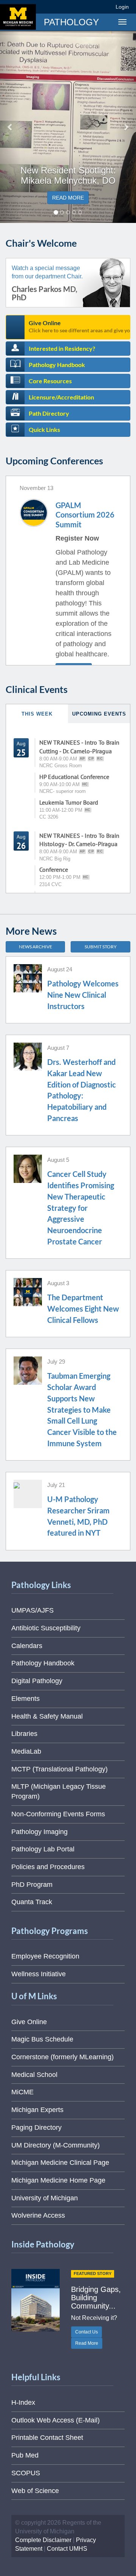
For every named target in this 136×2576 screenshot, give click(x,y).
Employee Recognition (45, 1956)
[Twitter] (64, 7)
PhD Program (32, 1885)
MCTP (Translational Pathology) (59, 1769)
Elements (25, 1699)
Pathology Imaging (39, 1832)
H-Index (23, 2402)
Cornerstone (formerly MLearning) (63, 2057)
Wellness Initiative (39, 1974)
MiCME (22, 2092)
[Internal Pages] (105, 7)
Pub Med (25, 2455)
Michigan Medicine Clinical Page (60, 2163)
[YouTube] (92, 7)
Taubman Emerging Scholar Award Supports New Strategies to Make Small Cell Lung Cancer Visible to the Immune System (82, 1409)
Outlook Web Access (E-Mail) (56, 2420)
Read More (87, 2343)
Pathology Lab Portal (43, 1849)
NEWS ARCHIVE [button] (36, 947)
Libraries (24, 1734)
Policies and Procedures (48, 1867)
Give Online (80, 326)
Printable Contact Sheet (47, 2438)
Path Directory (49, 413)
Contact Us (87, 2332)
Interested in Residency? (62, 348)
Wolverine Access (38, 2215)
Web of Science (35, 2491)
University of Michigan (45, 2198)
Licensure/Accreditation (61, 397)
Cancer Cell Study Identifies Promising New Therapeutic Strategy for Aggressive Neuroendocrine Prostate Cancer (81, 1207)
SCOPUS (26, 2473)
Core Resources (50, 381)
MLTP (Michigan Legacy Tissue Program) (59, 1791)
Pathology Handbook (57, 365)
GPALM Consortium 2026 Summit (85, 515)
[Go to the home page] (18, 17)
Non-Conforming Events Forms (58, 1814)
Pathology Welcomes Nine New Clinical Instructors (83, 995)
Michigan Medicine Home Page (58, 2180)
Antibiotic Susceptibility (46, 1628)
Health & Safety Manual (47, 1716)
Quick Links (44, 429)
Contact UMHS (67, 2549)
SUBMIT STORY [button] (101, 947)
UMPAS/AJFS (32, 1610)
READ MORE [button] (68, 198)
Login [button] (123, 7)
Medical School (34, 2075)
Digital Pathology (37, 1681)
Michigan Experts (37, 2110)
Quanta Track (32, 1902)
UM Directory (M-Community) (56, 2145)
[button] (10, 127)
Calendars (27, 1646)
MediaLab (26, 1751)
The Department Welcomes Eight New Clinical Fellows (83, 1308)
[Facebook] (51, 7)
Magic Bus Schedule (42, 2039)
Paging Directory (36, 2127)
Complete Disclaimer (43, 2540)
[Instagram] (78, 7)
